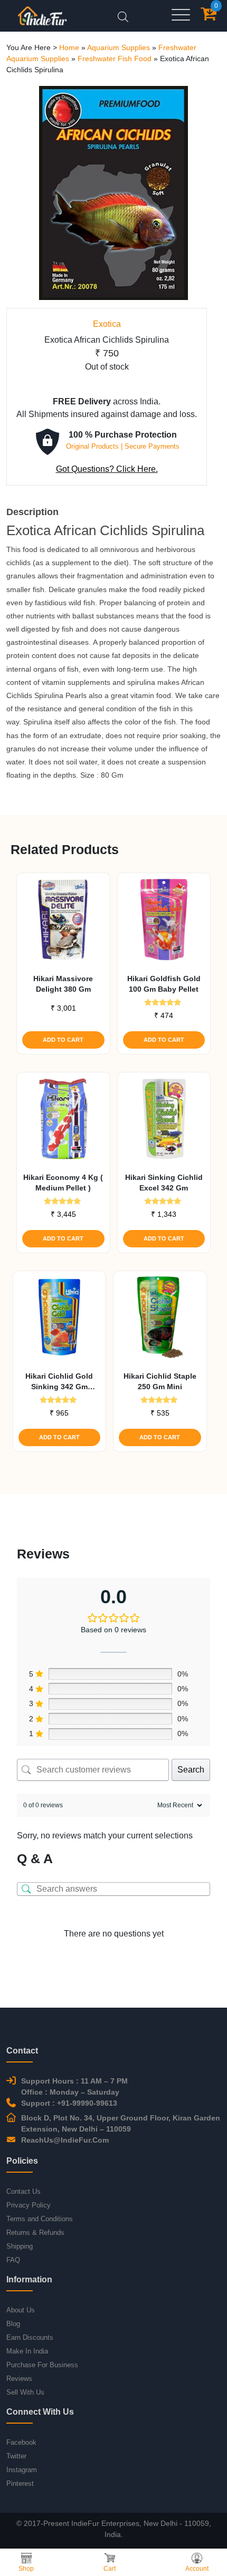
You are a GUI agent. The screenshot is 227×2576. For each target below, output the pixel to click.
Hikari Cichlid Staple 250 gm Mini (160, 1381)
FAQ (13, 2260)
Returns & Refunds (35, 2233)
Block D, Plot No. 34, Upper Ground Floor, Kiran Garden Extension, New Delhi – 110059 (121, 2123)
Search (191, 1770)
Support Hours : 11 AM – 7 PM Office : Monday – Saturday (74, 2086)
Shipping (20, 2246)
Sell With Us (25, 2392)
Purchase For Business (42, 2365)
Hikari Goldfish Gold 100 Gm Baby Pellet (164, 984)
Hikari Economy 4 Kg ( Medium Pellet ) (63, 1183)
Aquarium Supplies (119, 47)
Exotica (107, 324)
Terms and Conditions (40, 2219)
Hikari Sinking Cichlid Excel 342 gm (164, 1183)
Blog (13, 2324)
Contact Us (23, 2191)
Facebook (21, 2442)
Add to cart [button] (63, 1040)
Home (69, 47)
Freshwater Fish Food (115, 59)
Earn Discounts (30, 2337)
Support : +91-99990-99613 (69, 2103)
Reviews (19, 2379)
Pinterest (20, 2483)
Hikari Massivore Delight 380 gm (63, 984)
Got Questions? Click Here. (107, 469)
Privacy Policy (29, 2205)
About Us (21, 2310)
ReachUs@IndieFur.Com (65, 2140)
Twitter (16, 2456)
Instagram (22, 2470)
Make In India (27, 2351)
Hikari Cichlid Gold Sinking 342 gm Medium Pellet (59, 1382)
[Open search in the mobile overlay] (123, 16)
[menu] (181, 16)
